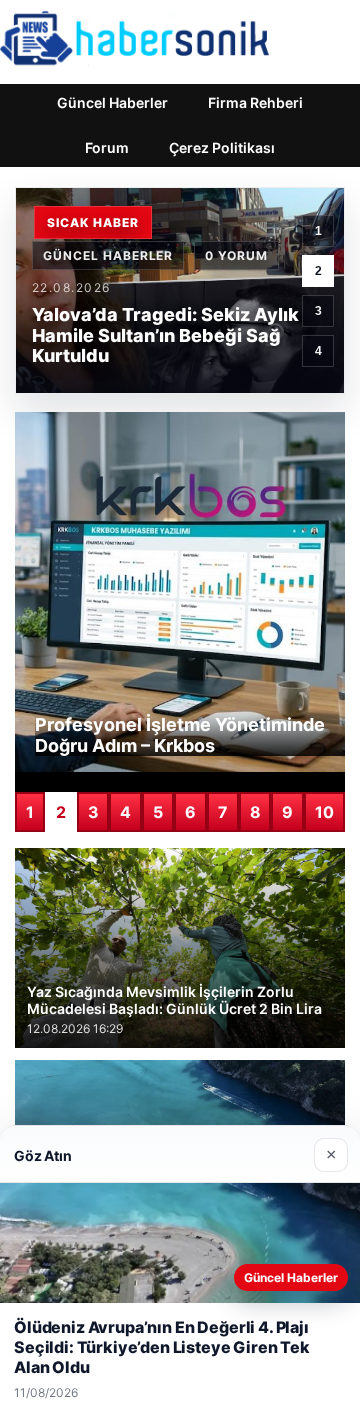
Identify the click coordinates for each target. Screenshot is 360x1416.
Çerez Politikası (222, 147)
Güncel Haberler (112, 102)
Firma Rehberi (255, 102)
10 (324, 812)
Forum (107, 147)
